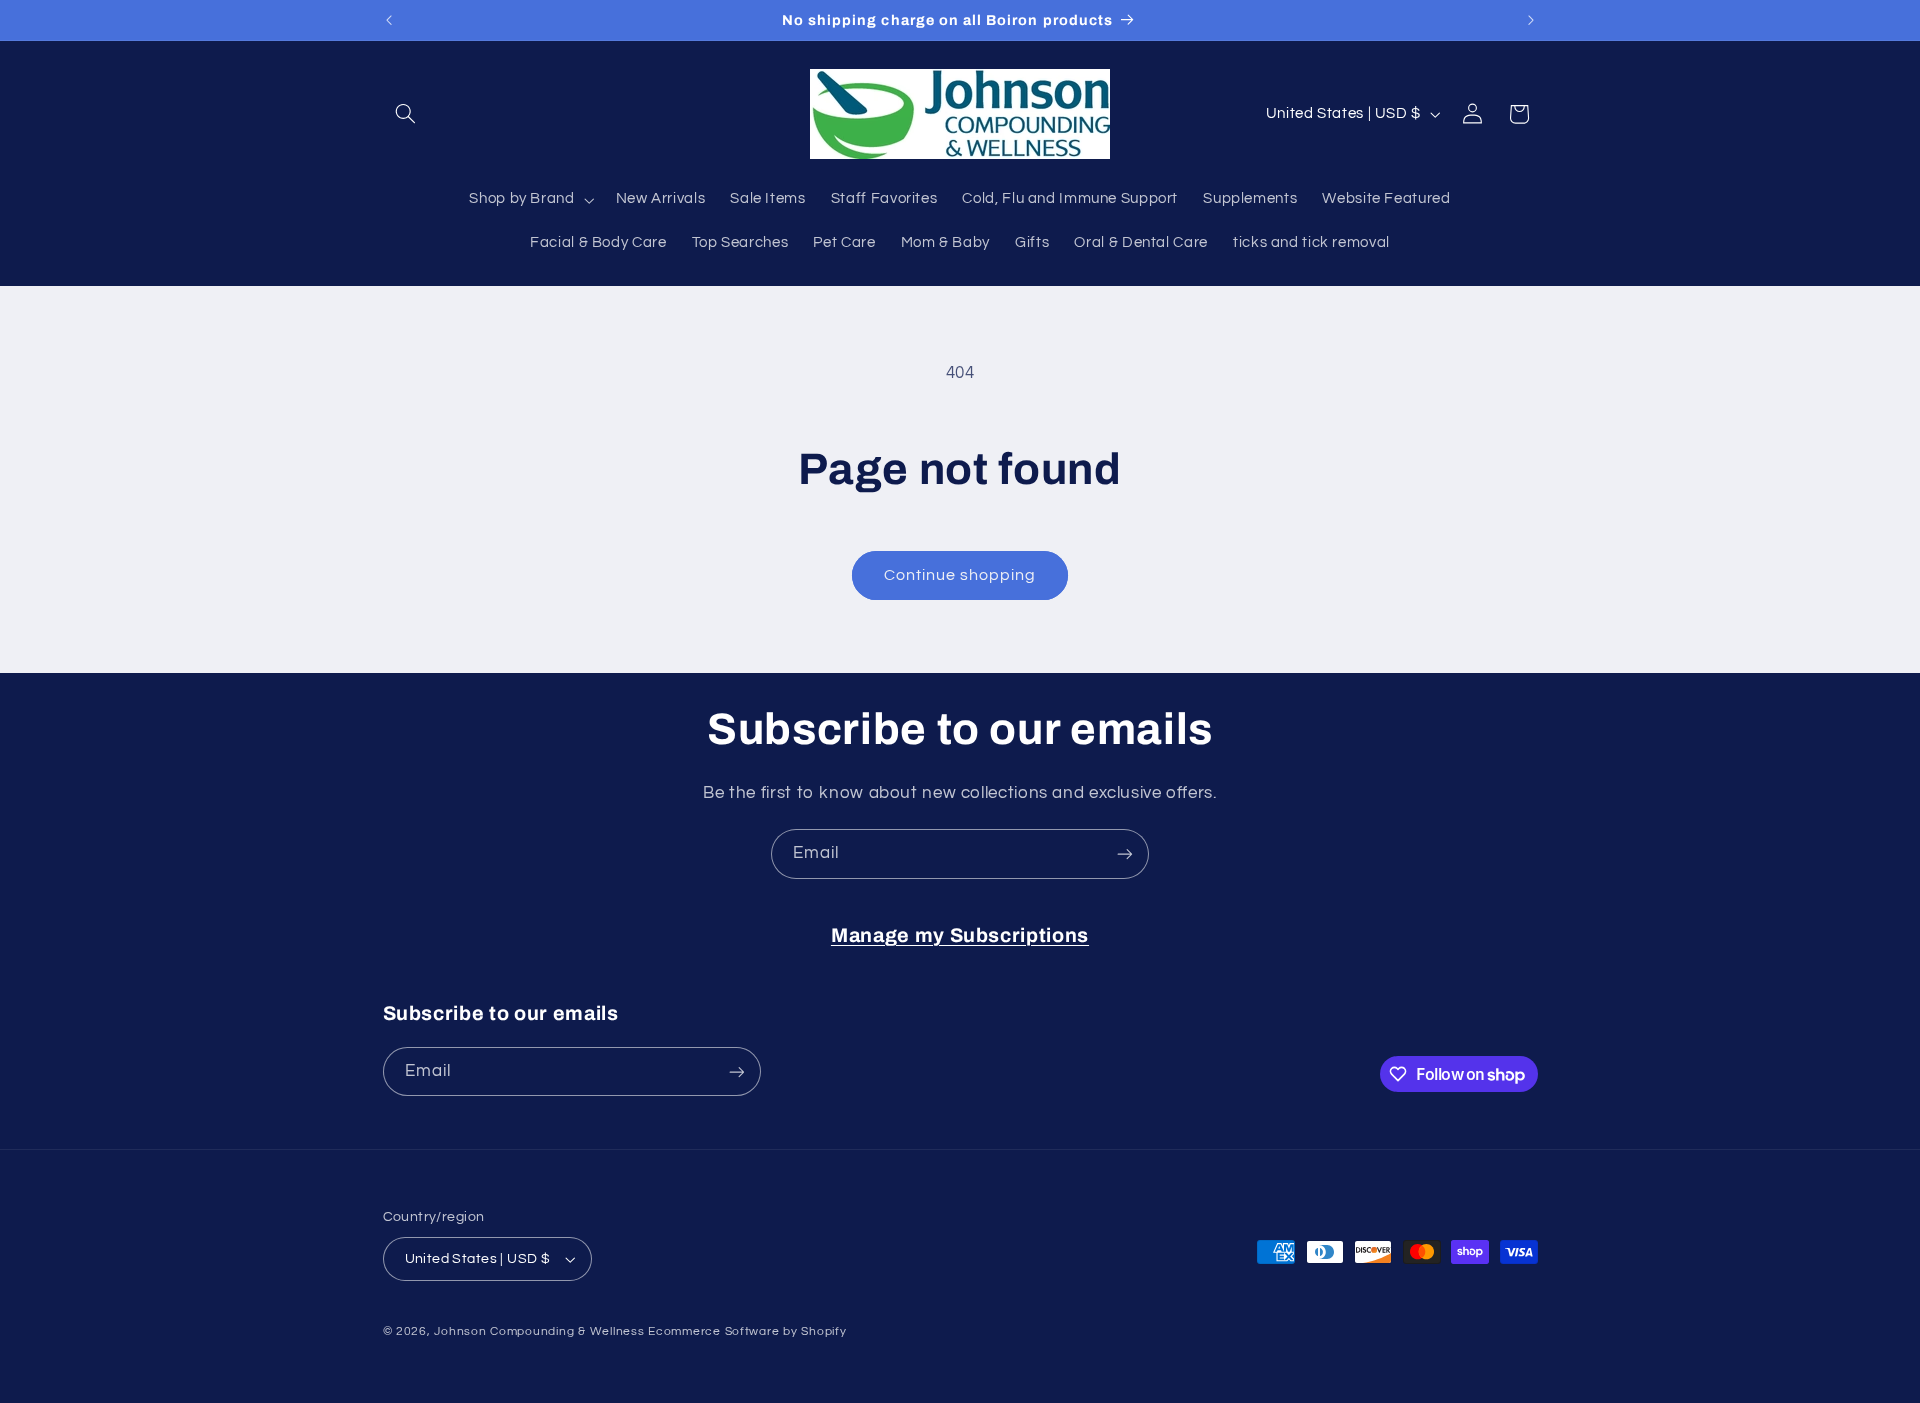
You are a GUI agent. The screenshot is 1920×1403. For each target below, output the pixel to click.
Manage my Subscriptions (960, 935)
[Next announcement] (1531, 20)
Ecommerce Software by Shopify (747, 1331)
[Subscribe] (1125, 853)
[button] (406, 114)
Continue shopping (960, 575)
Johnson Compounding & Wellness (539, 1331)
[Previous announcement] (389, 20)
